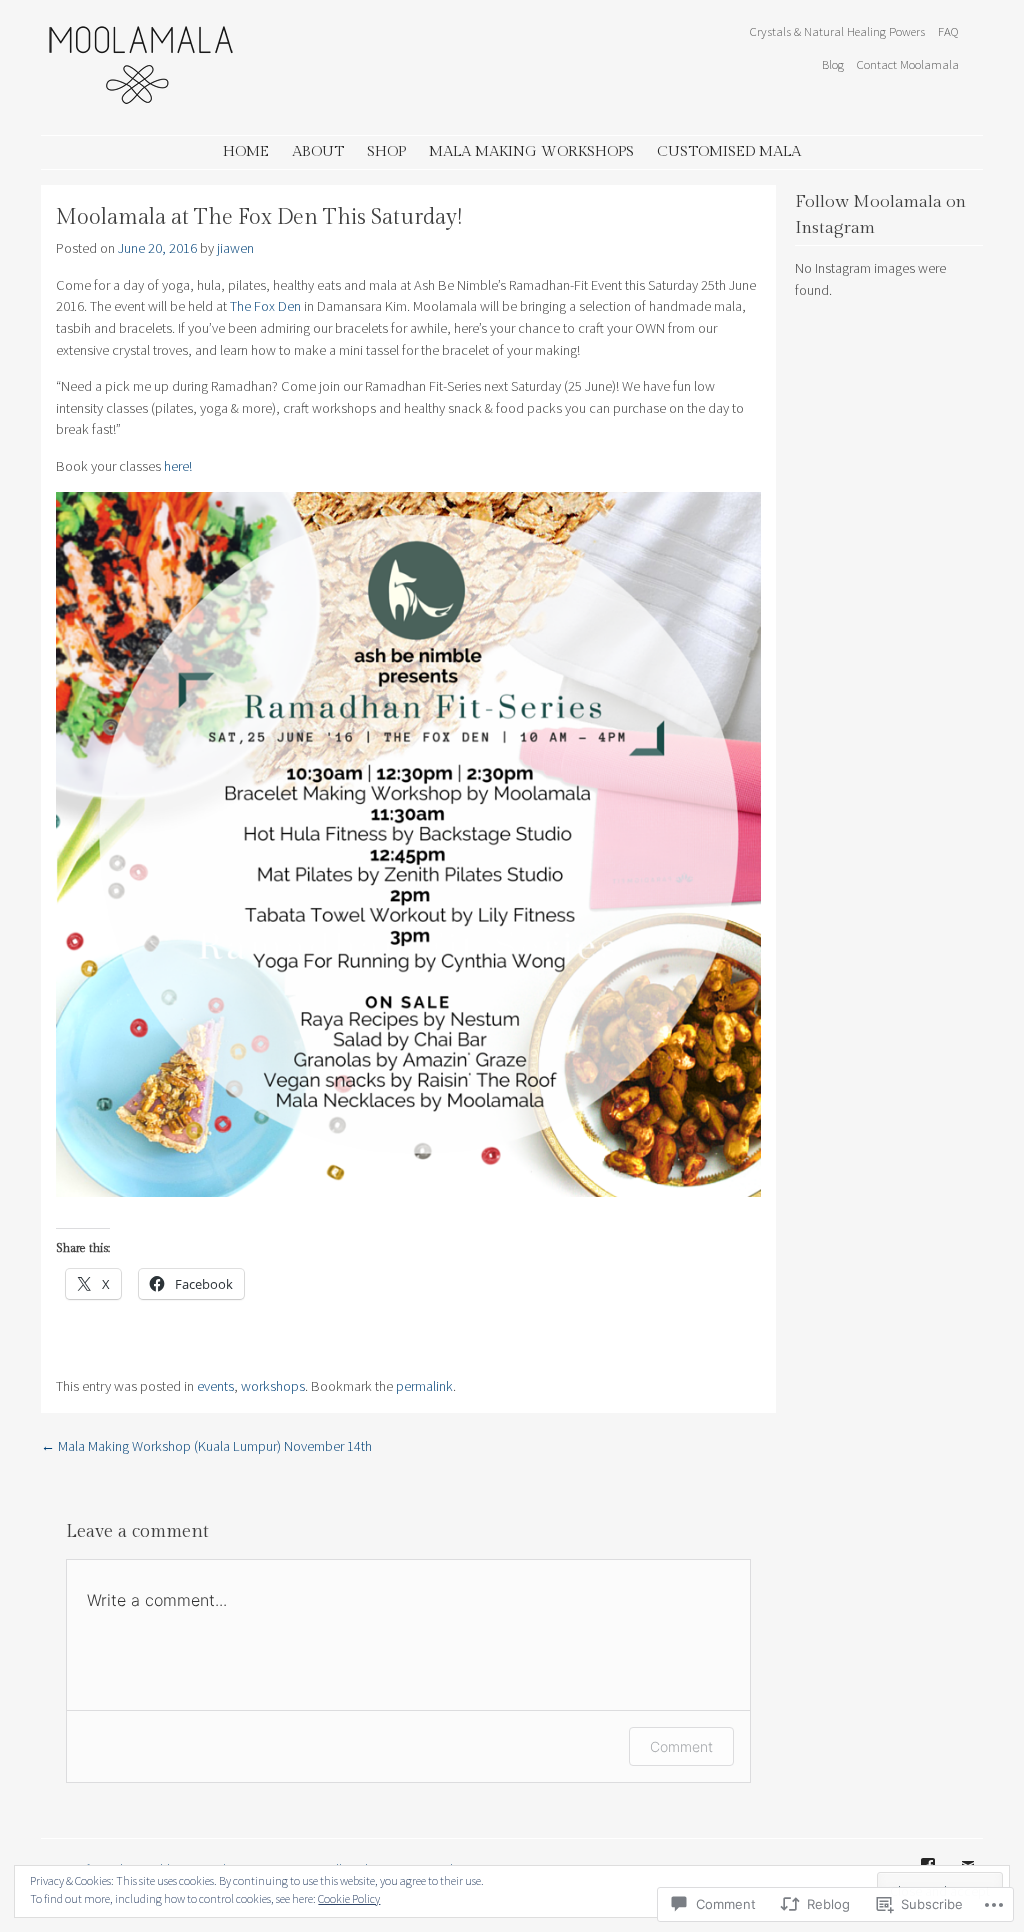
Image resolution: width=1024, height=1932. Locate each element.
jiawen (235, 248)
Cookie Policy (349, 1898)
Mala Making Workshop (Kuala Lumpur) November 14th (206, 1446)
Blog (833, 64)
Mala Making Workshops (531, 151)
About (318, 151)
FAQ (948, 31)
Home (246, 151)
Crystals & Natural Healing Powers (837, 31)
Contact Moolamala (908, 64)
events (215, 1386)
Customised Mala (729, 151)
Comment (681, 1746)
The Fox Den (265, 306)
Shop (386, 151)
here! (178, 466)
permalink (424, 1386)
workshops (273, 1386)
